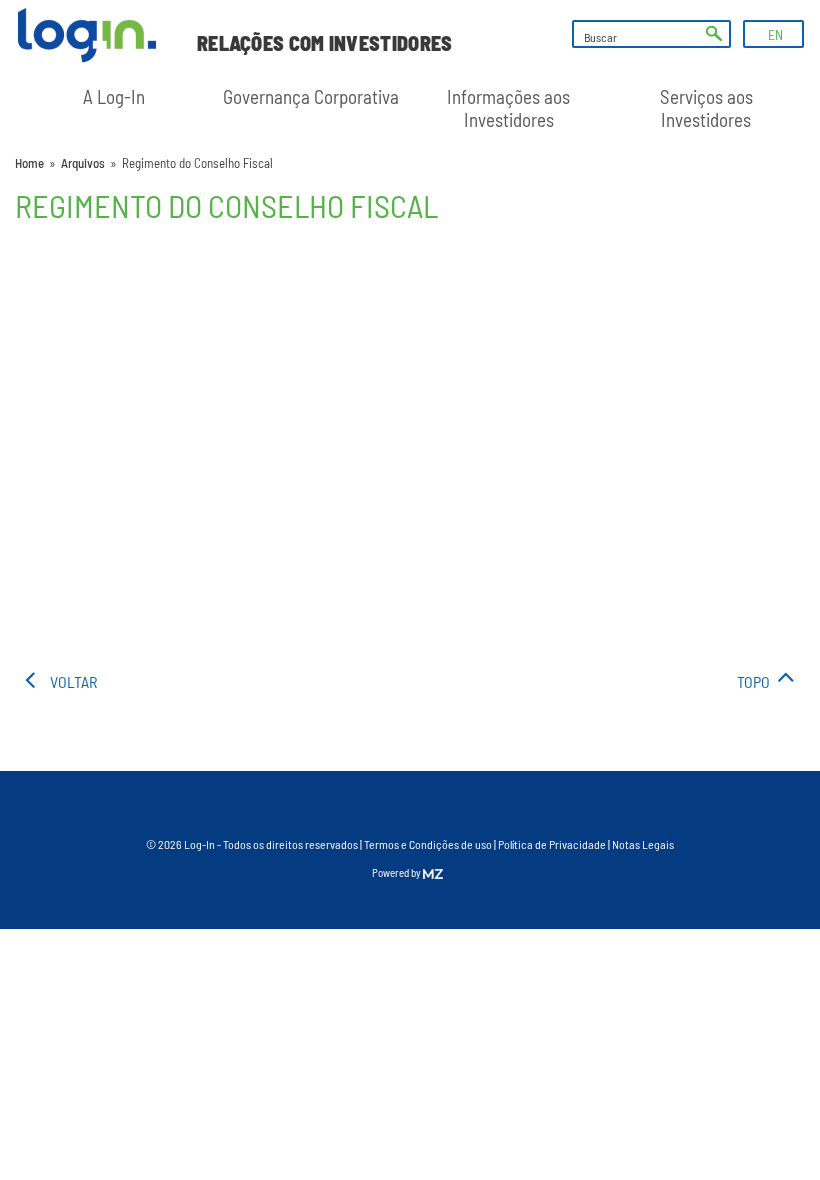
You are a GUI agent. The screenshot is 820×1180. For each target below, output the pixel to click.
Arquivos (83, 163)
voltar (73, 681)
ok (714, 34)
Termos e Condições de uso (428, 844)
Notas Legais (643, 844)
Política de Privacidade (552, 844)
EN (775, 34)
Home (29, 163)
